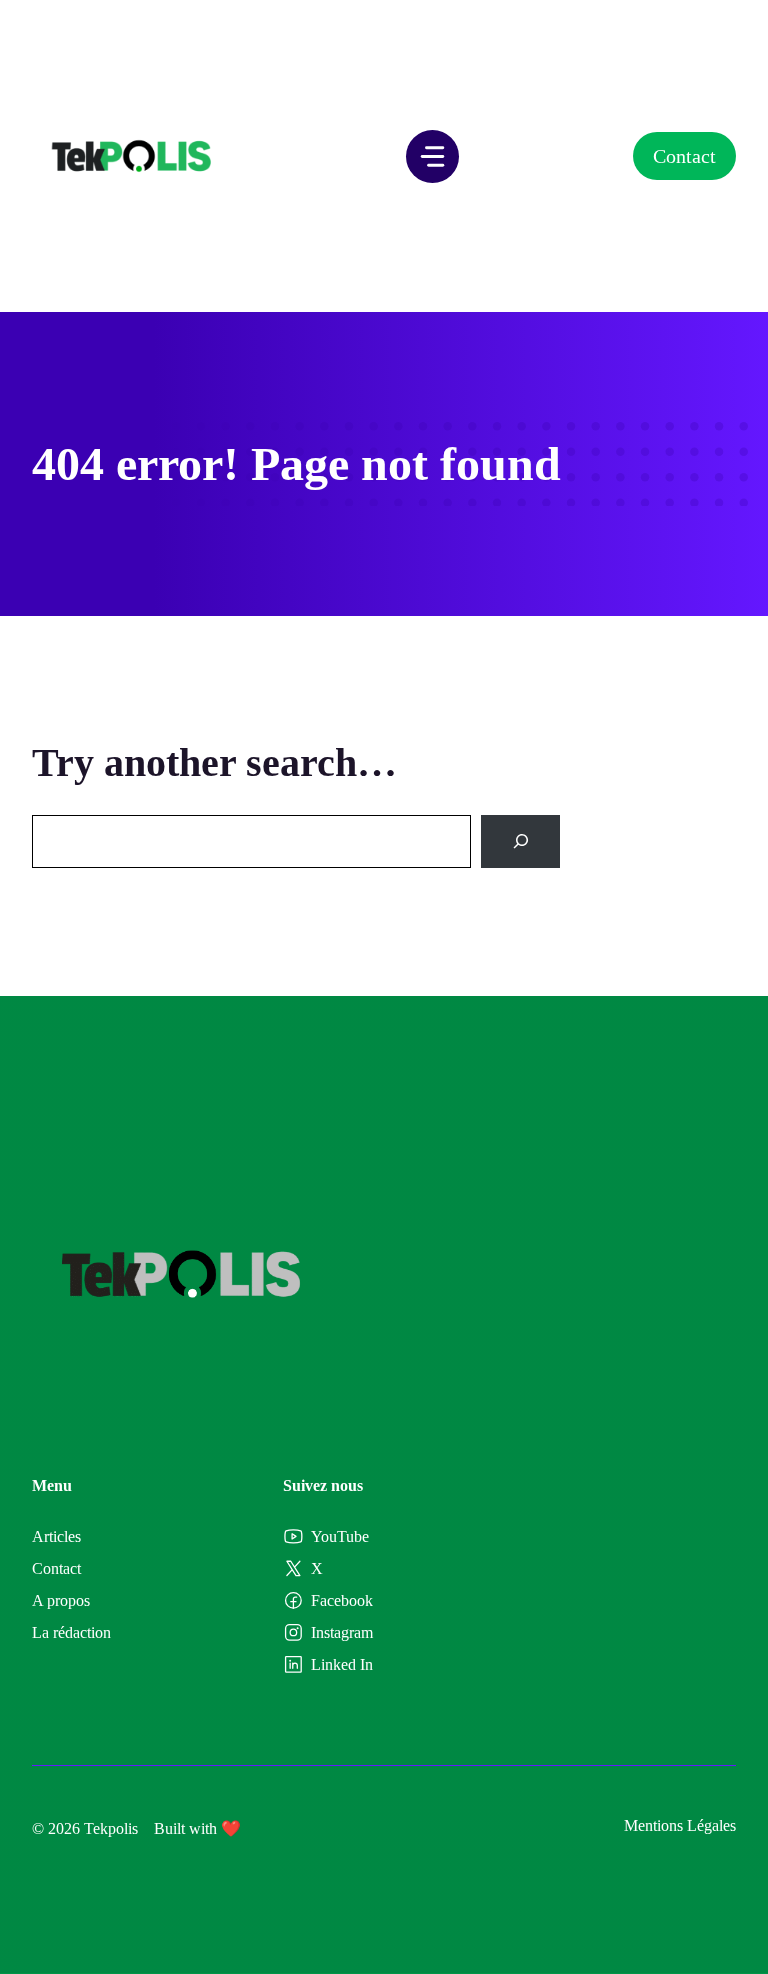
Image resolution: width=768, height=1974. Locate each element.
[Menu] (432, 156)
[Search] (520, 841)
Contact (684, 156)
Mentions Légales (680, 1825)
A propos (61, 1600)
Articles (56, 1536)
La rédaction (71, 1632)
